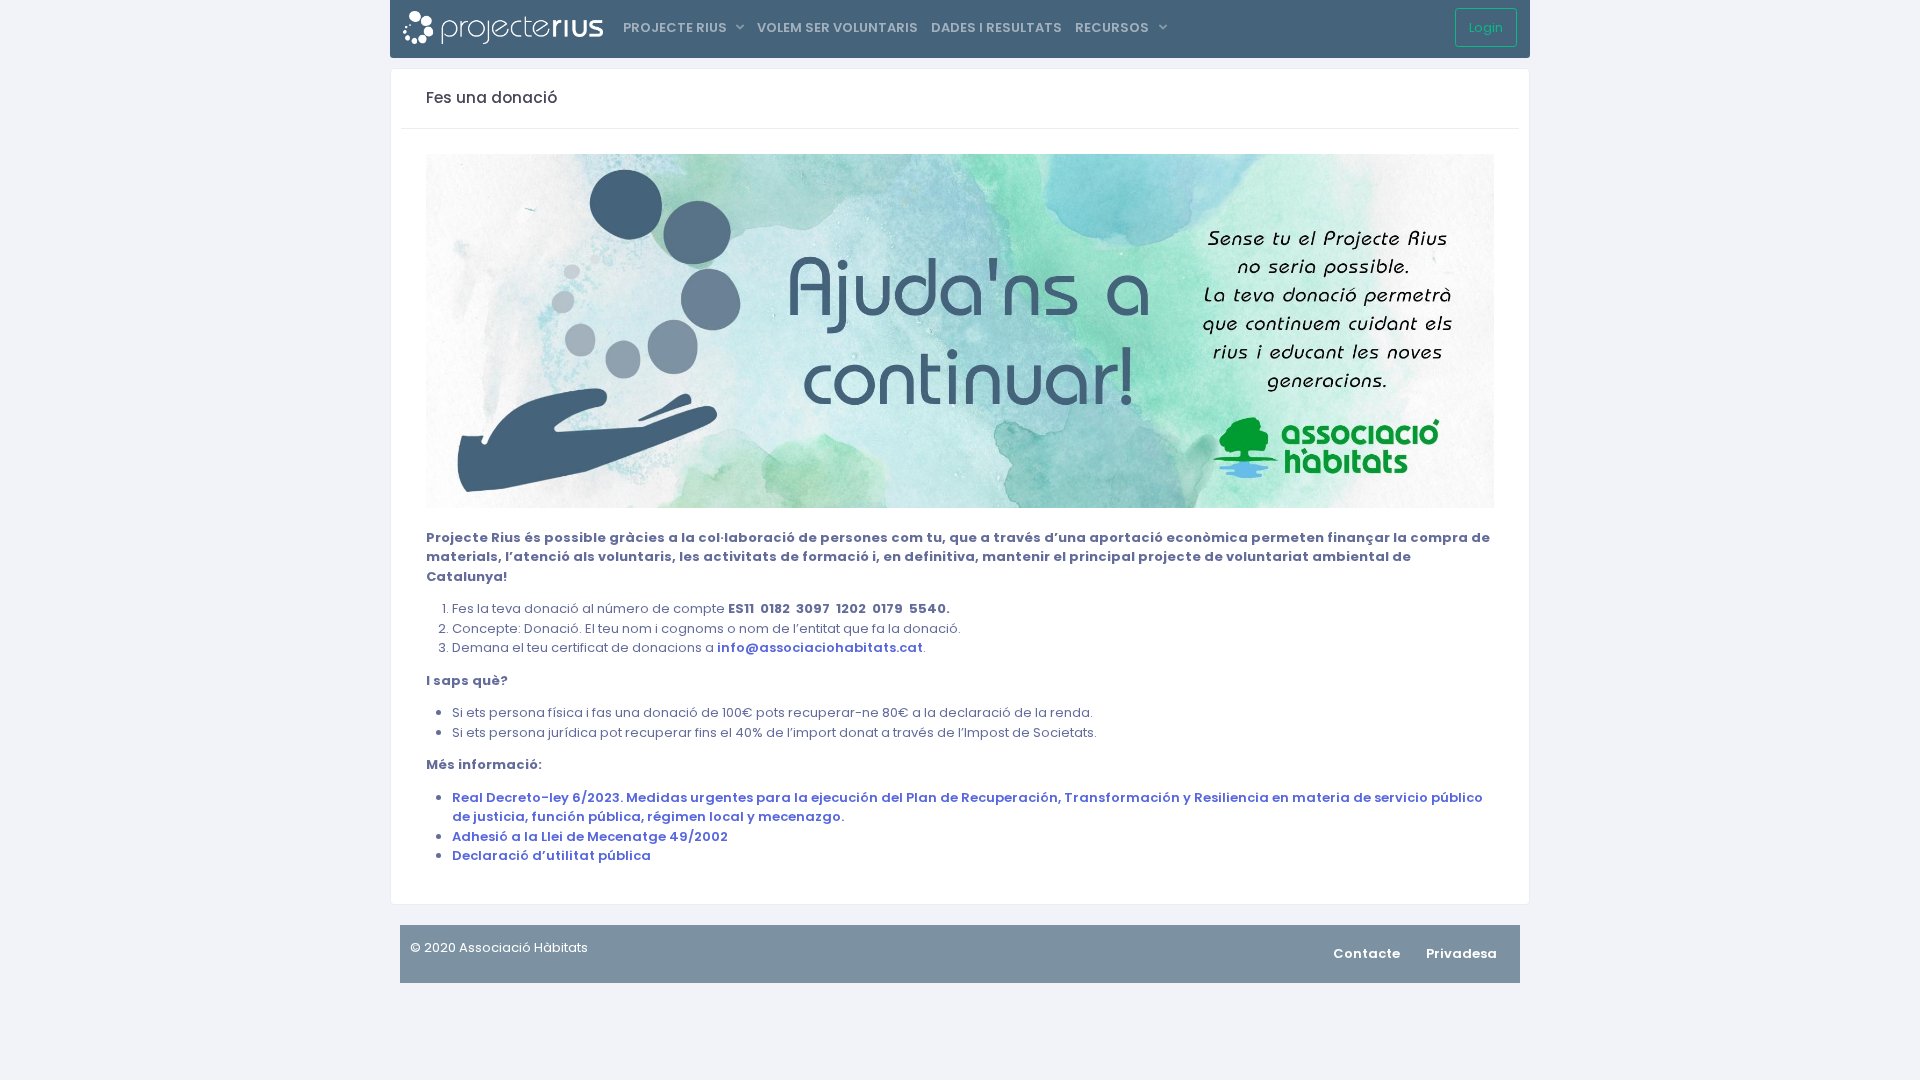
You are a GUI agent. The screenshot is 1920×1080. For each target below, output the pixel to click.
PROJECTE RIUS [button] (676, 27)
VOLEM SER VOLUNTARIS (837, 27)
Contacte (1366, 953)
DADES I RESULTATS (996, 27)
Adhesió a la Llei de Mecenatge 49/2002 (590, 836)
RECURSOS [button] (1113, 27)
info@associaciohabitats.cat (820, 647)
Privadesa (1461, 953)
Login (1486, 27)
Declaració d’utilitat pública (551, 855)
